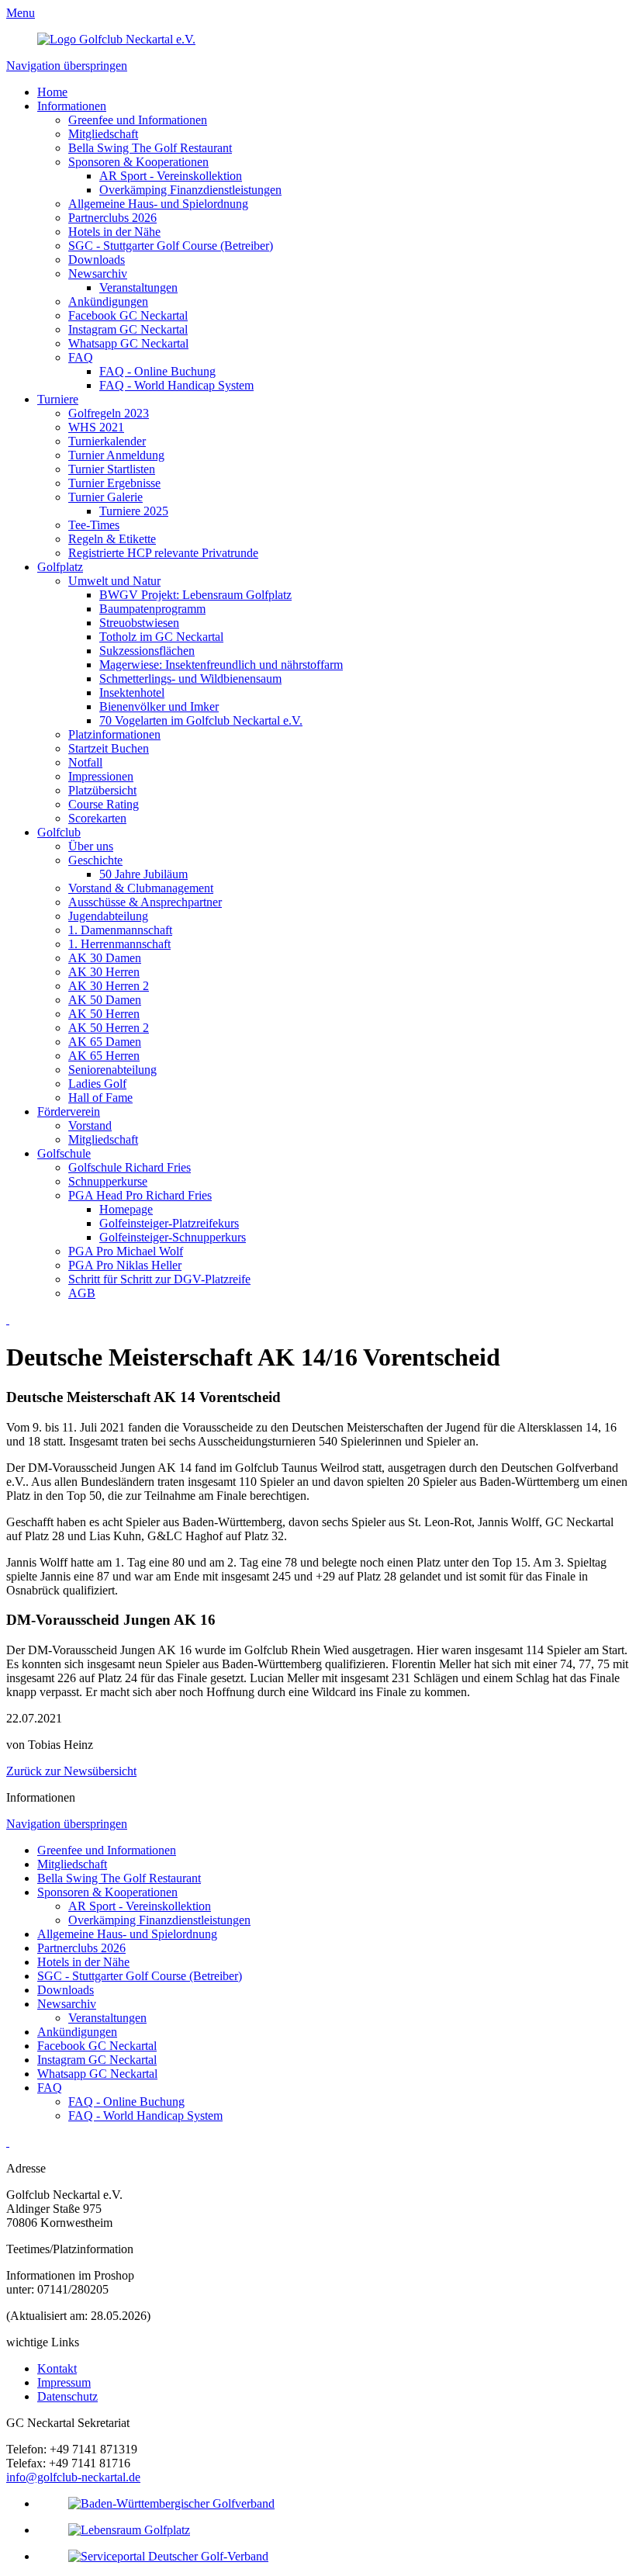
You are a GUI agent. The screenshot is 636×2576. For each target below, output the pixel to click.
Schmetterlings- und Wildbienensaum (190, 679)
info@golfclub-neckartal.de (73, 2477)
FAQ (81, 357)
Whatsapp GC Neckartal (128, 343)
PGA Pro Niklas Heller (125, 1265)
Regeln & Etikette (112, 539)
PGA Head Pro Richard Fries (140, 1195)
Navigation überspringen (67, 66)
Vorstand (90, 1125)
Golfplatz (60, 567)
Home (52, 92)
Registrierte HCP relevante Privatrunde (163, 553)
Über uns (91, 846)
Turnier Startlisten (112, 469)
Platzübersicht (102, 790)
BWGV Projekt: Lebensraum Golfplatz (195, 595)
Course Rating (104, 804)
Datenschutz (67, 2396)
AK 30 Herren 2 (109, 986)
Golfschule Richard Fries (130, 1167)
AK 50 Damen (105, 1000)
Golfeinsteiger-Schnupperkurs (173, 1237)
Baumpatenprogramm (152, 609)
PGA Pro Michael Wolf (126, 1251)
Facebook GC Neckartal (128, 315)
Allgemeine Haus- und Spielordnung (158, 204)
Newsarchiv (98, 274)
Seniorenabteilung (112, 1070)
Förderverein (69, 1111)
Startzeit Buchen (109, 748)
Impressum (64, 2382)
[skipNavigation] (8, 1319)
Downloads (97, 260)
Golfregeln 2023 (109, 413)
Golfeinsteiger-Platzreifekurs (169, 1223)
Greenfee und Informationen (138, 120)
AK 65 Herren (104, 1056)
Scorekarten (97, 818)
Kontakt (57, 2368)
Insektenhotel (132, 692)
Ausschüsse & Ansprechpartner (145, 902)
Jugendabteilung (108, 916)
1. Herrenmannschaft (119, 944)
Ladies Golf (97, 1084)
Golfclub (59, 832)
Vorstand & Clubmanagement (141, 888)
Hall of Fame (100, 1098)
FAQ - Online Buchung (157, 371)
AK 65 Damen (105, 1042)
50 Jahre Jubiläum (143, 874)
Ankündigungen (108, 301)
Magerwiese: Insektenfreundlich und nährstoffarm (221, 665)
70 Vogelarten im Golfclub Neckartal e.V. (201, 720)
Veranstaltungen (138, 287)
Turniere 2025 (134, 511)
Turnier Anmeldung (116, 455)
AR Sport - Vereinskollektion (171, 176)
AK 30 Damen (105, 958)
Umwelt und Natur (114, 581)
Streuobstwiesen (139, 623)
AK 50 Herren (104, 1014)
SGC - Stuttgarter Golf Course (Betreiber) (171, 246)
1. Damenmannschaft (120, 930)
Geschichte (95, 860)
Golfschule (64, 1153)
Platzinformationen (114, 734)
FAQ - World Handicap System (176, 385)
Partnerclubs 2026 (112, 218)
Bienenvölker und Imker (159, 706)
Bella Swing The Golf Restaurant (150, 148)
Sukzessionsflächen (147, 651)
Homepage (126, 1209)
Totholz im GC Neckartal (161, 637)
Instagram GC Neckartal (128, 329)
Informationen (72, 106)
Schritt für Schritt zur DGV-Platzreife (159, 1279)
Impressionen (101, 776)
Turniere (58, 399)
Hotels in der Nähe (114, 232)
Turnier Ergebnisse (114, 483)
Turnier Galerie (105, 497)
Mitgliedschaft (103, 134)
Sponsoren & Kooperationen (138, 162)
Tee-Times (94, 525)
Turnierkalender (107, 441)
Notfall (85, 762)
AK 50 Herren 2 (109, 1028)
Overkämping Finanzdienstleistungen (190, 190)
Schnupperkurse (108, 1181)
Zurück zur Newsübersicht (71, 1771)
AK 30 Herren (104, 972)
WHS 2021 (96, 427)
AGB (82, 1293)
